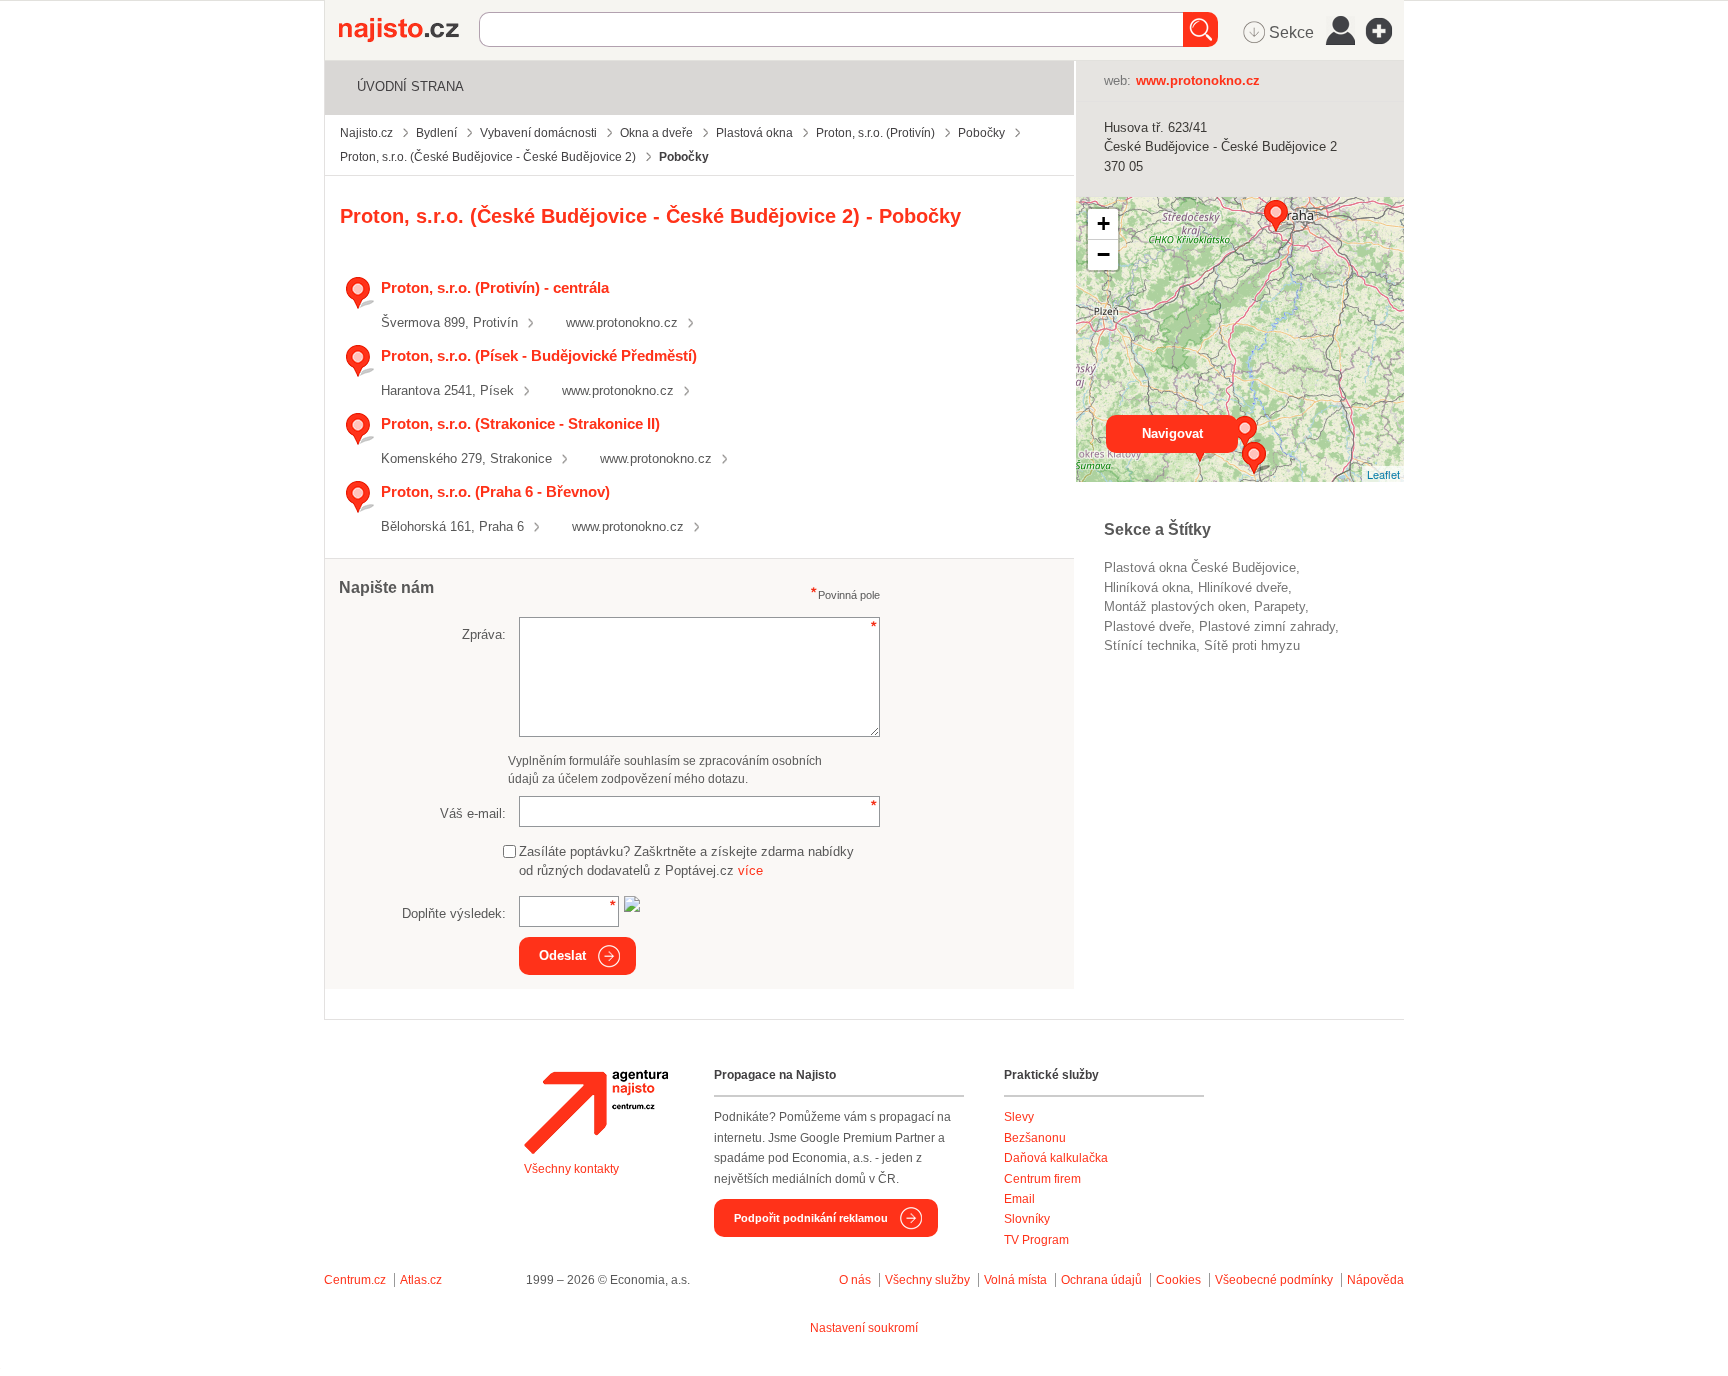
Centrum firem (1042, 1179)
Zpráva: (484, 634)
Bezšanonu (1035, 1138)
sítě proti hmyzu (1252, 645)
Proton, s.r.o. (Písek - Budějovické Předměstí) (539, 355)
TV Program (1036, 1240)
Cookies (1178, 1280)
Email (1019, 1199)
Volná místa (1015, 1280)
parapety (1279, 606)
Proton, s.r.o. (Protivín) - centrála (495, 287)
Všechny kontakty (571, 1169)
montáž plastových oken (1175, 606)
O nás (855, 1280)
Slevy (1019, 1117)
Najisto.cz (409, 30)
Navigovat (1172, 433)
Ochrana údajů (1101, 1280)
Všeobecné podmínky (1274, 1280)
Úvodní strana (410, 86)
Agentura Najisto (596, 1112)
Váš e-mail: (473, 813)
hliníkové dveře (1243, 587)
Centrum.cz (355, 1280)
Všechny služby (929, 1280)
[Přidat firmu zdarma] (1385, 31)
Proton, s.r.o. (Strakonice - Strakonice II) (520, 423)
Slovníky (1027, 1219)
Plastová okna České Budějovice (1200, 567)
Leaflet (1383, 474)
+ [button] (1103, 223)
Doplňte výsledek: (454, 913)
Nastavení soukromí (864, 1328)
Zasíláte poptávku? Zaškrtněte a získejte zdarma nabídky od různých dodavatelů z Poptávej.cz (686, 861)
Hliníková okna (1147, 587)
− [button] (1103, 254)
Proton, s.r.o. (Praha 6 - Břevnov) (495, 491)
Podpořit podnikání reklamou (811, 1218)
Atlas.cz (421, 1280)
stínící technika (1150, 645)
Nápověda (1375, 1280)
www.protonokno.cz (622, 322)
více (750, 870)
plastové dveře (1147, 626)
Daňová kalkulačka (1056, 1158)
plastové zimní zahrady (1267, 626)
